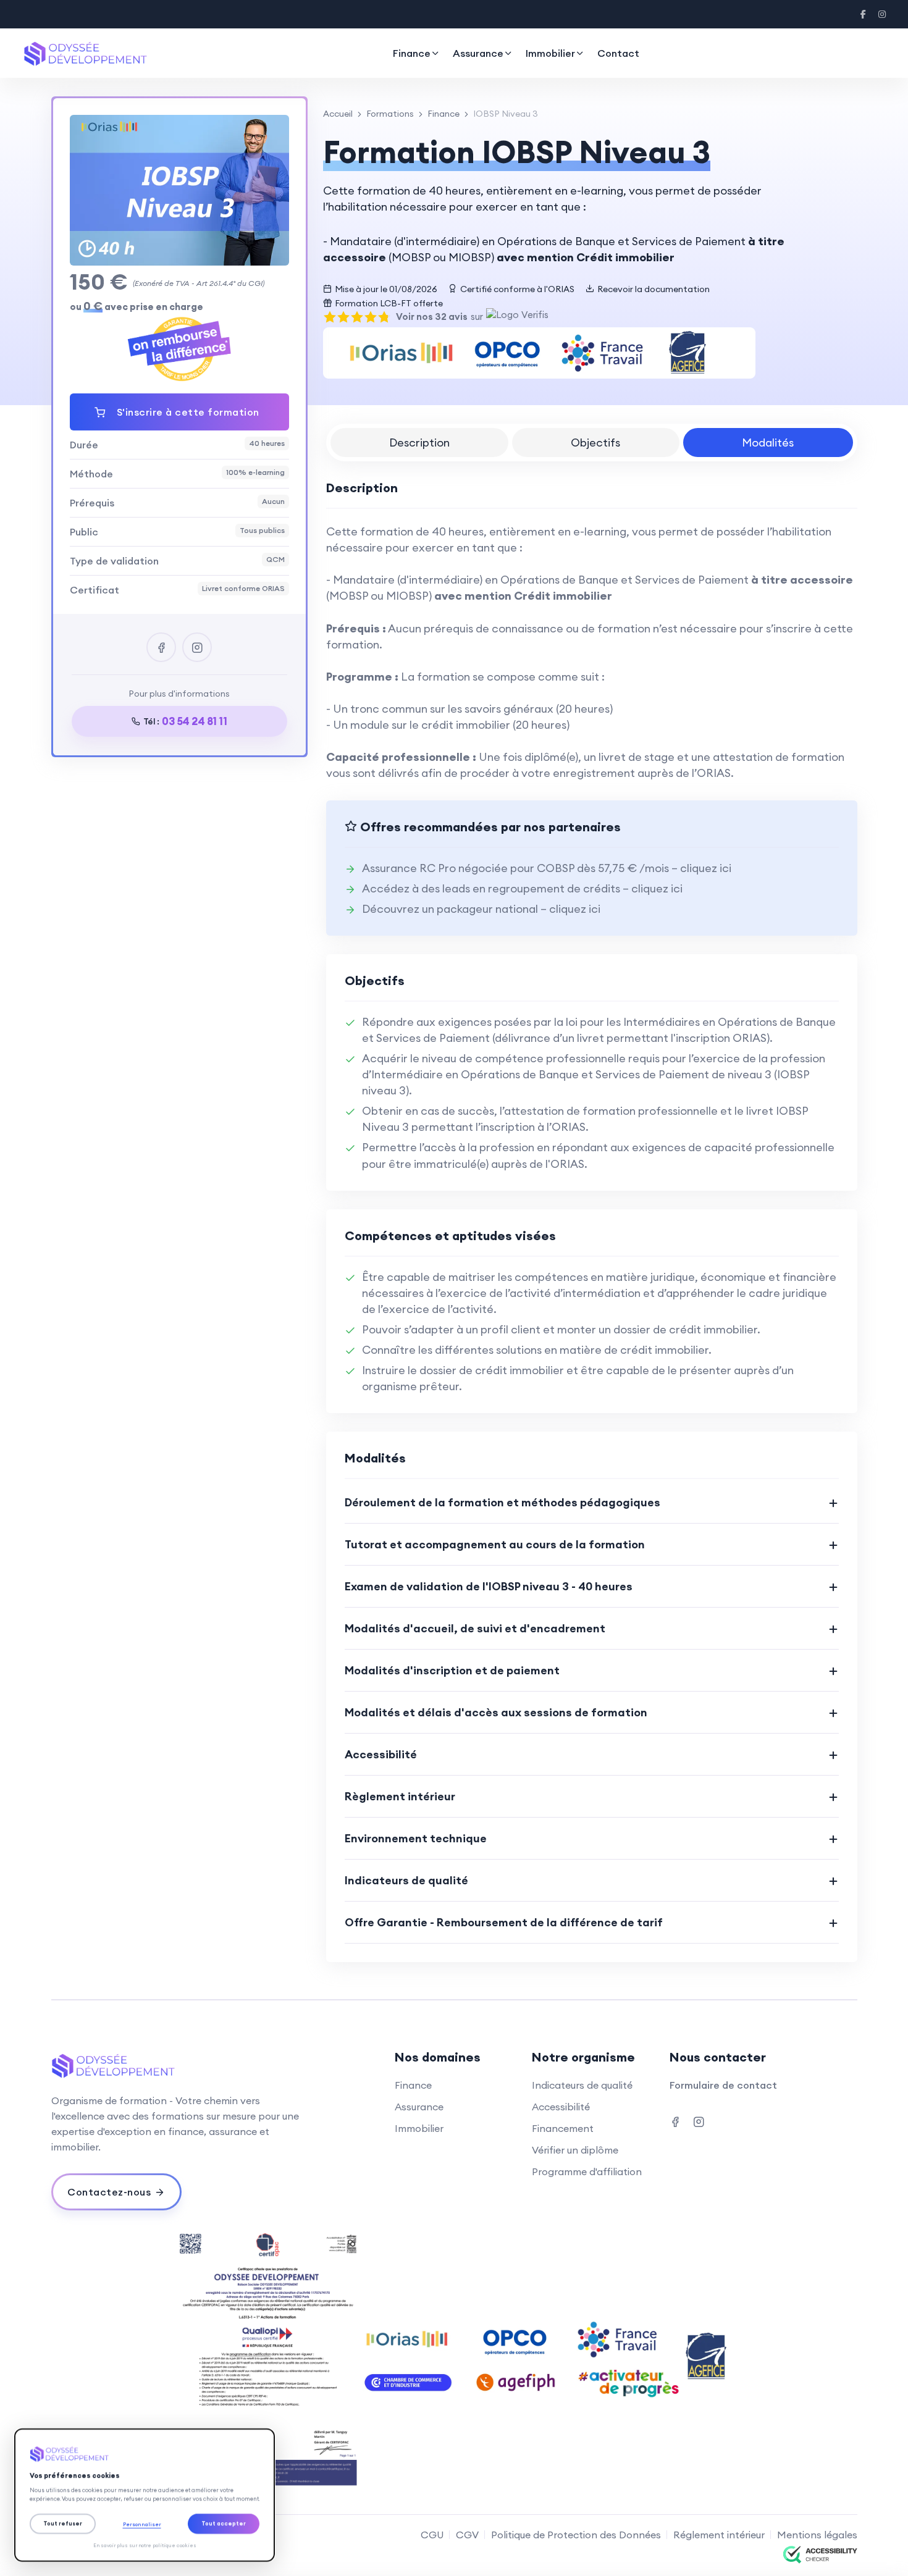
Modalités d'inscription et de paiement (452, 1670)
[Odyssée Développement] (145, 2454)
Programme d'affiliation (587, 2171)
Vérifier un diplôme (575, 2150)
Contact (618, 53)
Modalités (768, 443)
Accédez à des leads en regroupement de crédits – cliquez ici (522, 888)
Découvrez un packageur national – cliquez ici (481, 909)
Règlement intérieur (400, 1796)
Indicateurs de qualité (406, 1880)
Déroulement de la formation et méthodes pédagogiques (502, 1502)
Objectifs (595, 443)
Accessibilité (381, 1754)
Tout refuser (63, 2523)
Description (419, 443)
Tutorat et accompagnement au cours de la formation (495, 1544)
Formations (390, 114)
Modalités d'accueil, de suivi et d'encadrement (475, 1628)
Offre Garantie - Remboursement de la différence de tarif (504, 1922)
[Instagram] (882, 14)
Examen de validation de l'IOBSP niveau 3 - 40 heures (489, 1586)
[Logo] (85, 53)
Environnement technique (416, 1838)
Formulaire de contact (723, 2085)
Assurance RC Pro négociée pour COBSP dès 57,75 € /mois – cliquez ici (547, 868)
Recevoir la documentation (654, 289)
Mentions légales (817, 2535)
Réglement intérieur (719, 2535)
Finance (412, 53)
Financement (563, 2128)
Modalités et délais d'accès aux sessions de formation (496, 1712)
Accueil (338, 114)
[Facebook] (864, 14)
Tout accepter (224, 2523)
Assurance (478, 53)
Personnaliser (142, 2524)
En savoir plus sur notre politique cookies (145, 2545)
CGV (467, 2535)
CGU (432, 2535)
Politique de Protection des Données (576, 2535)
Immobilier (550, 53)
